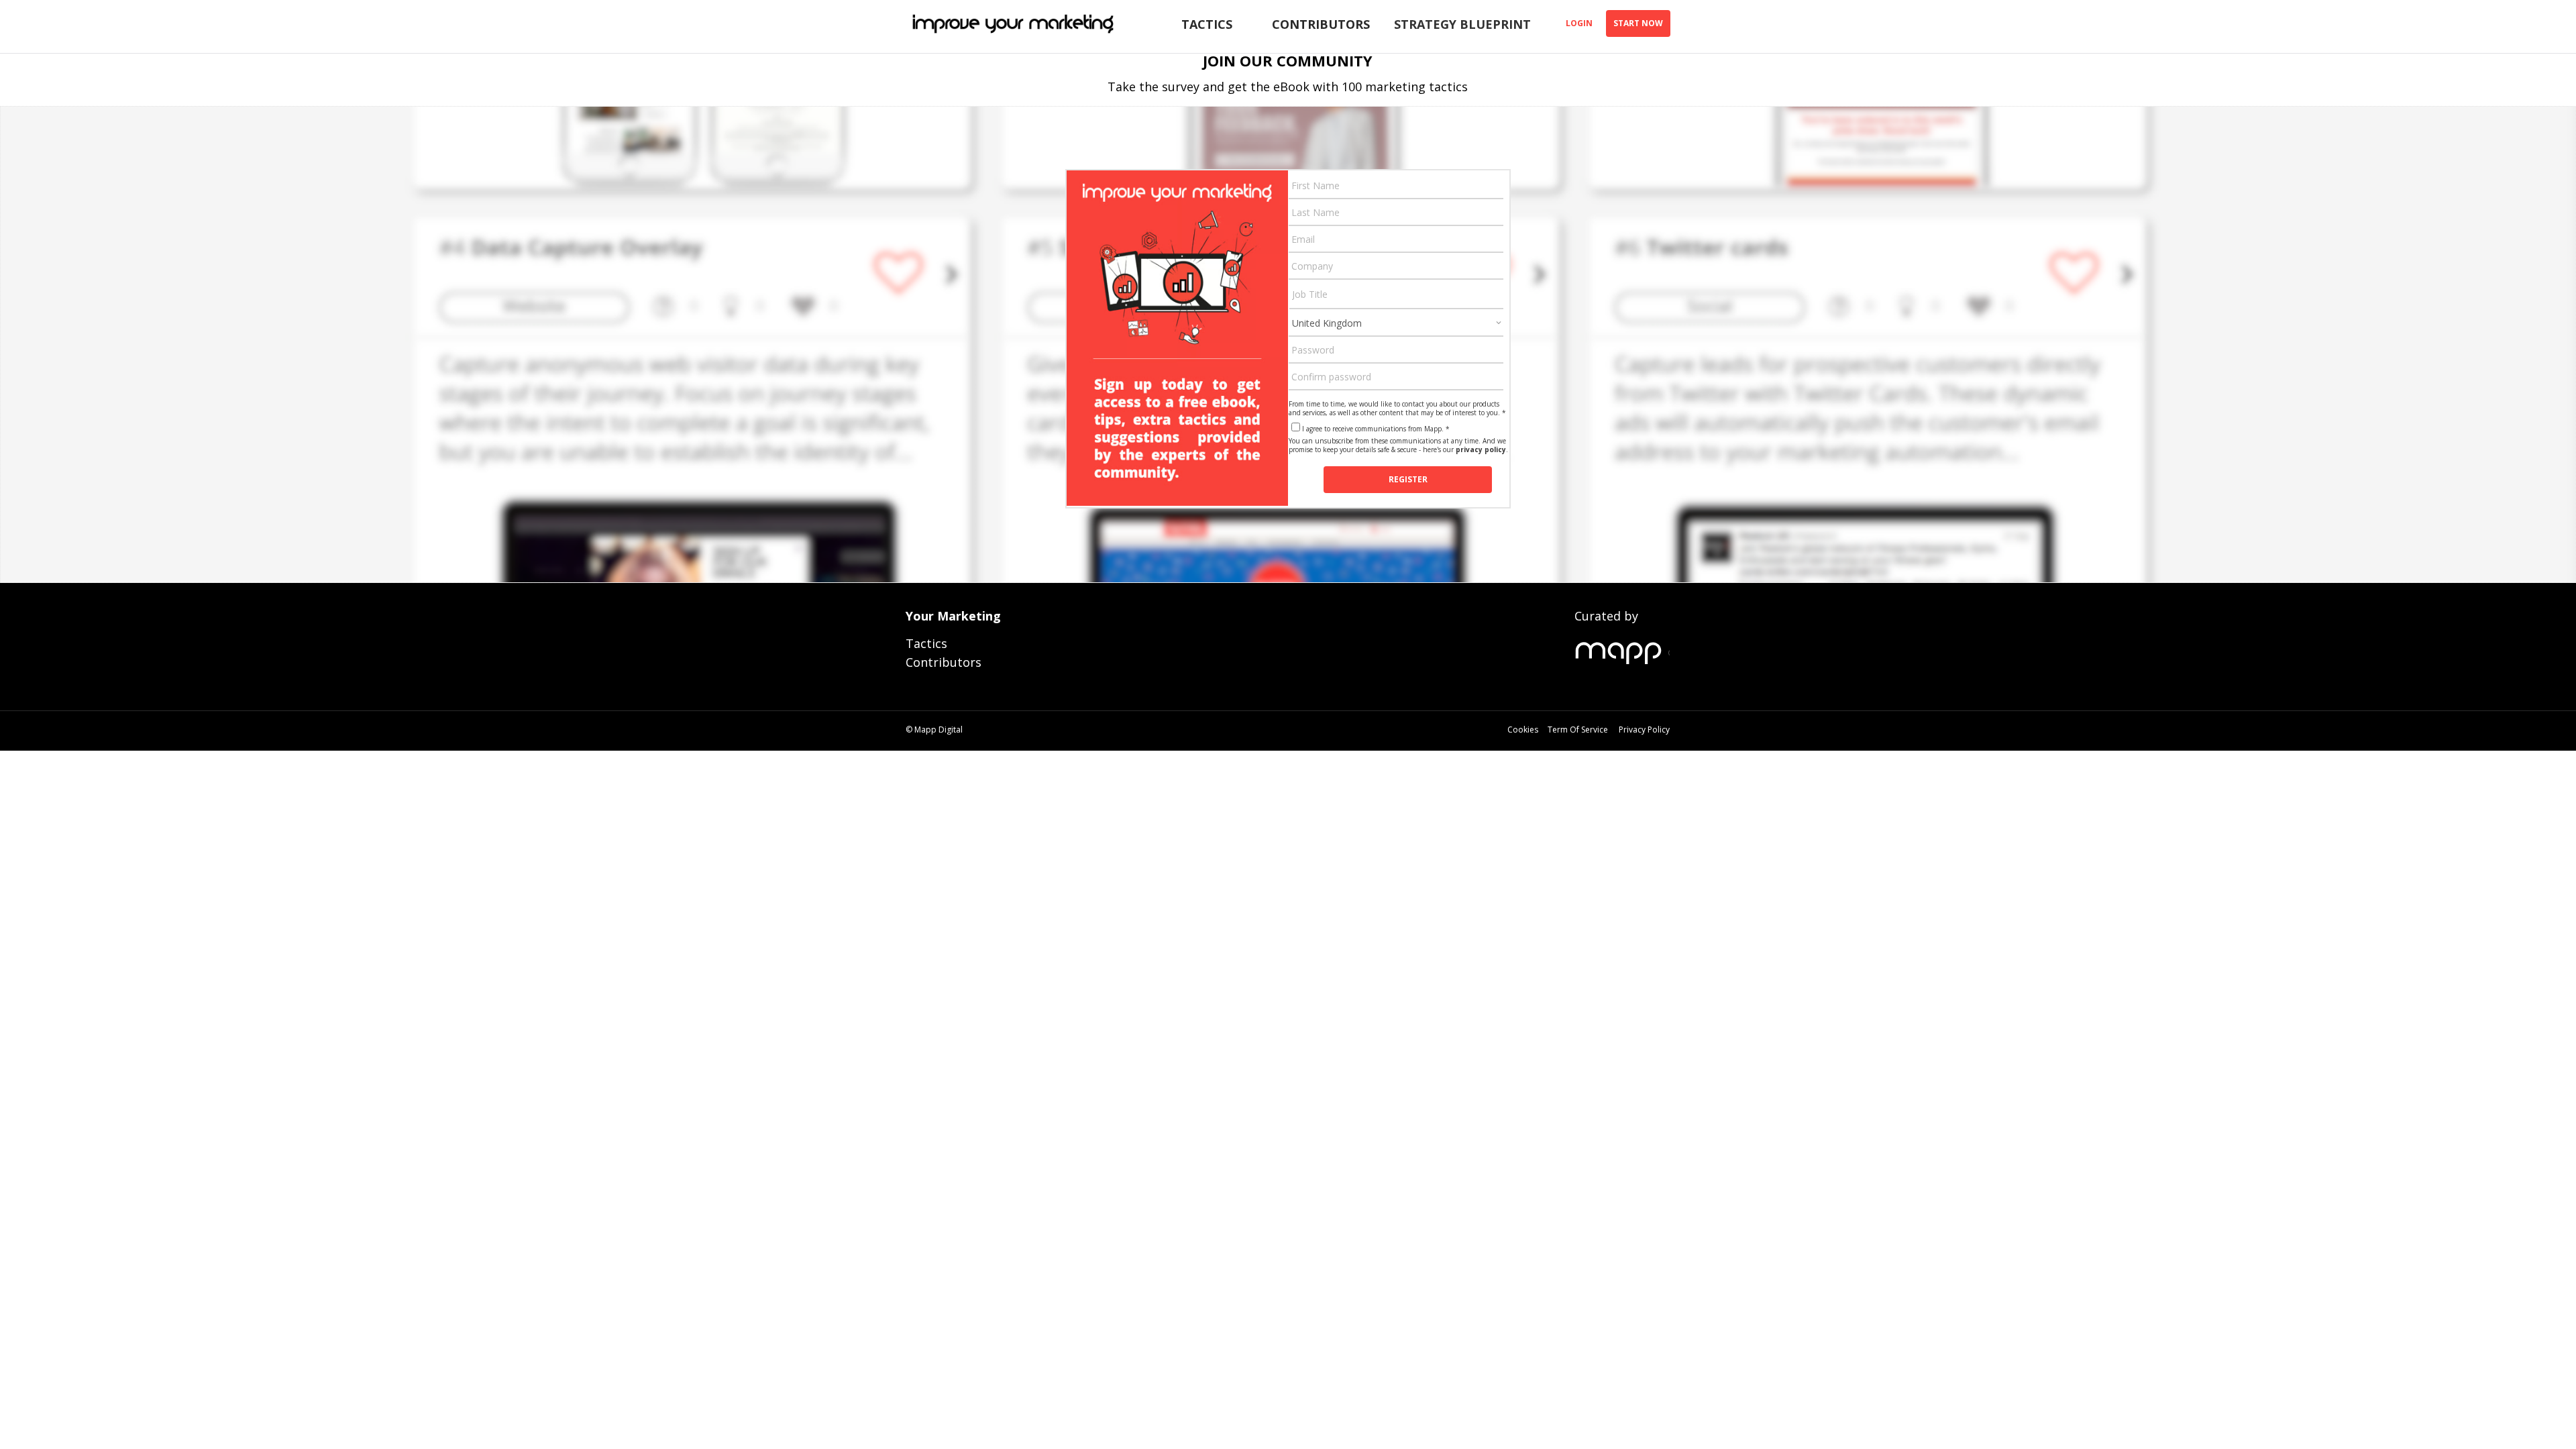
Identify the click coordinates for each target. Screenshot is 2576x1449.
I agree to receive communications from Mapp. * (1376, 429)
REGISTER (1408, 479)
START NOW (1638, 23)
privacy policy (1481, 449)
